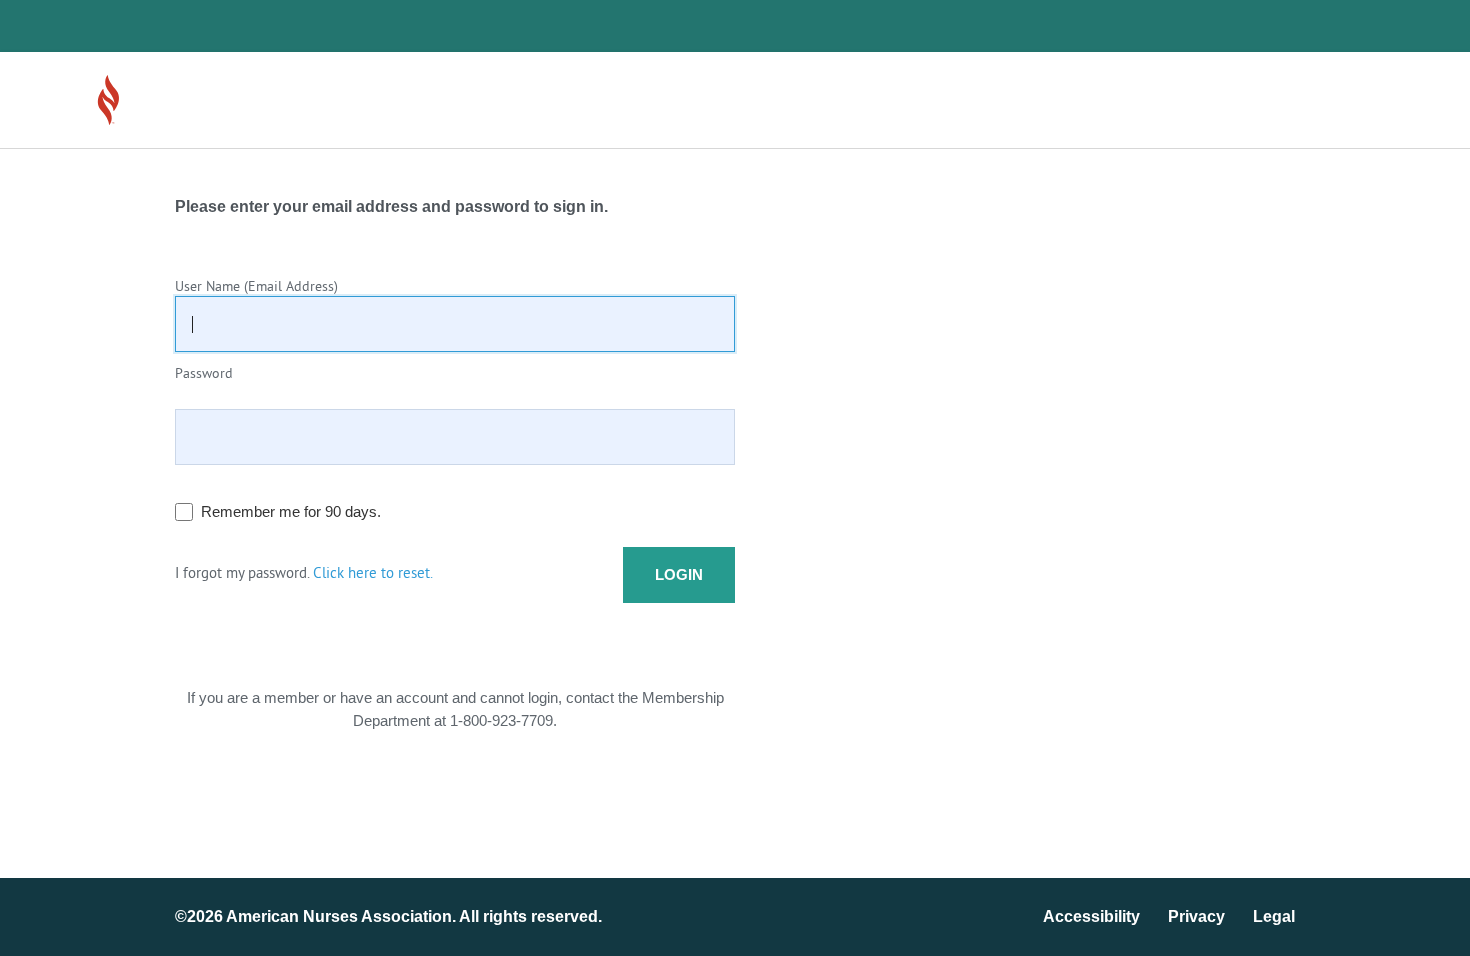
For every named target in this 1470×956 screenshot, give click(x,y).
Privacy (1196, 916)
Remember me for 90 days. (291, 511)
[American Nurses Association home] (165, 100)
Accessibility (1091, 916)
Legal (1274, 916)
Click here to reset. (373, 574)
